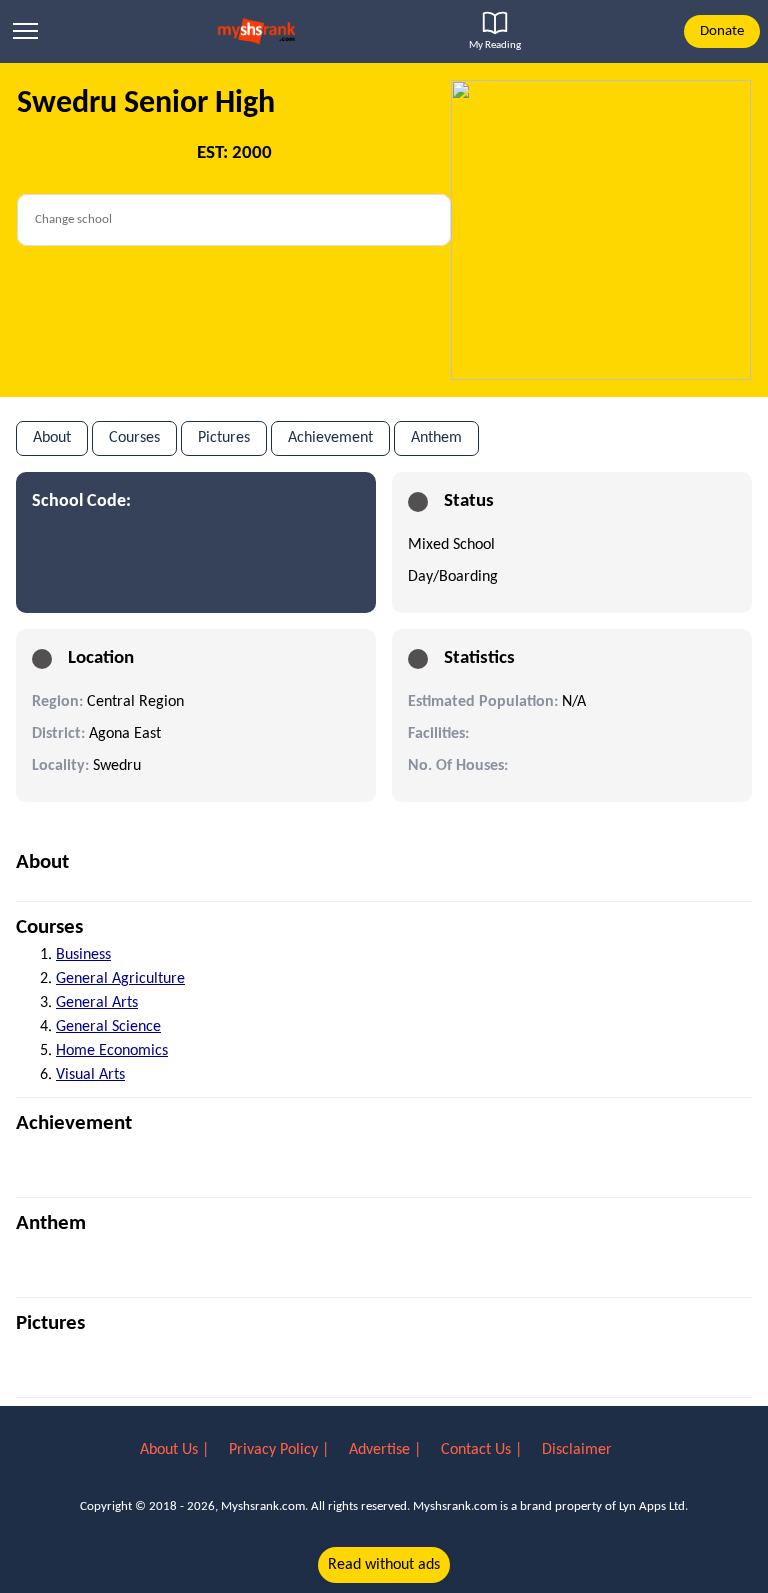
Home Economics (112, 1051)
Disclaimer (577, 1450)
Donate (722, 31)
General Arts (97, 1003)
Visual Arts (90, 1075)
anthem (436, 438)
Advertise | (387, 1450)
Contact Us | (483, 1450)
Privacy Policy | (281, 1450)
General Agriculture (120, 979)
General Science (108, 1027)
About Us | (176, 1450)
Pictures (224, 438)
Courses (134, 438)
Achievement (330, 438)
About (52, 438)
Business (83, 955)
